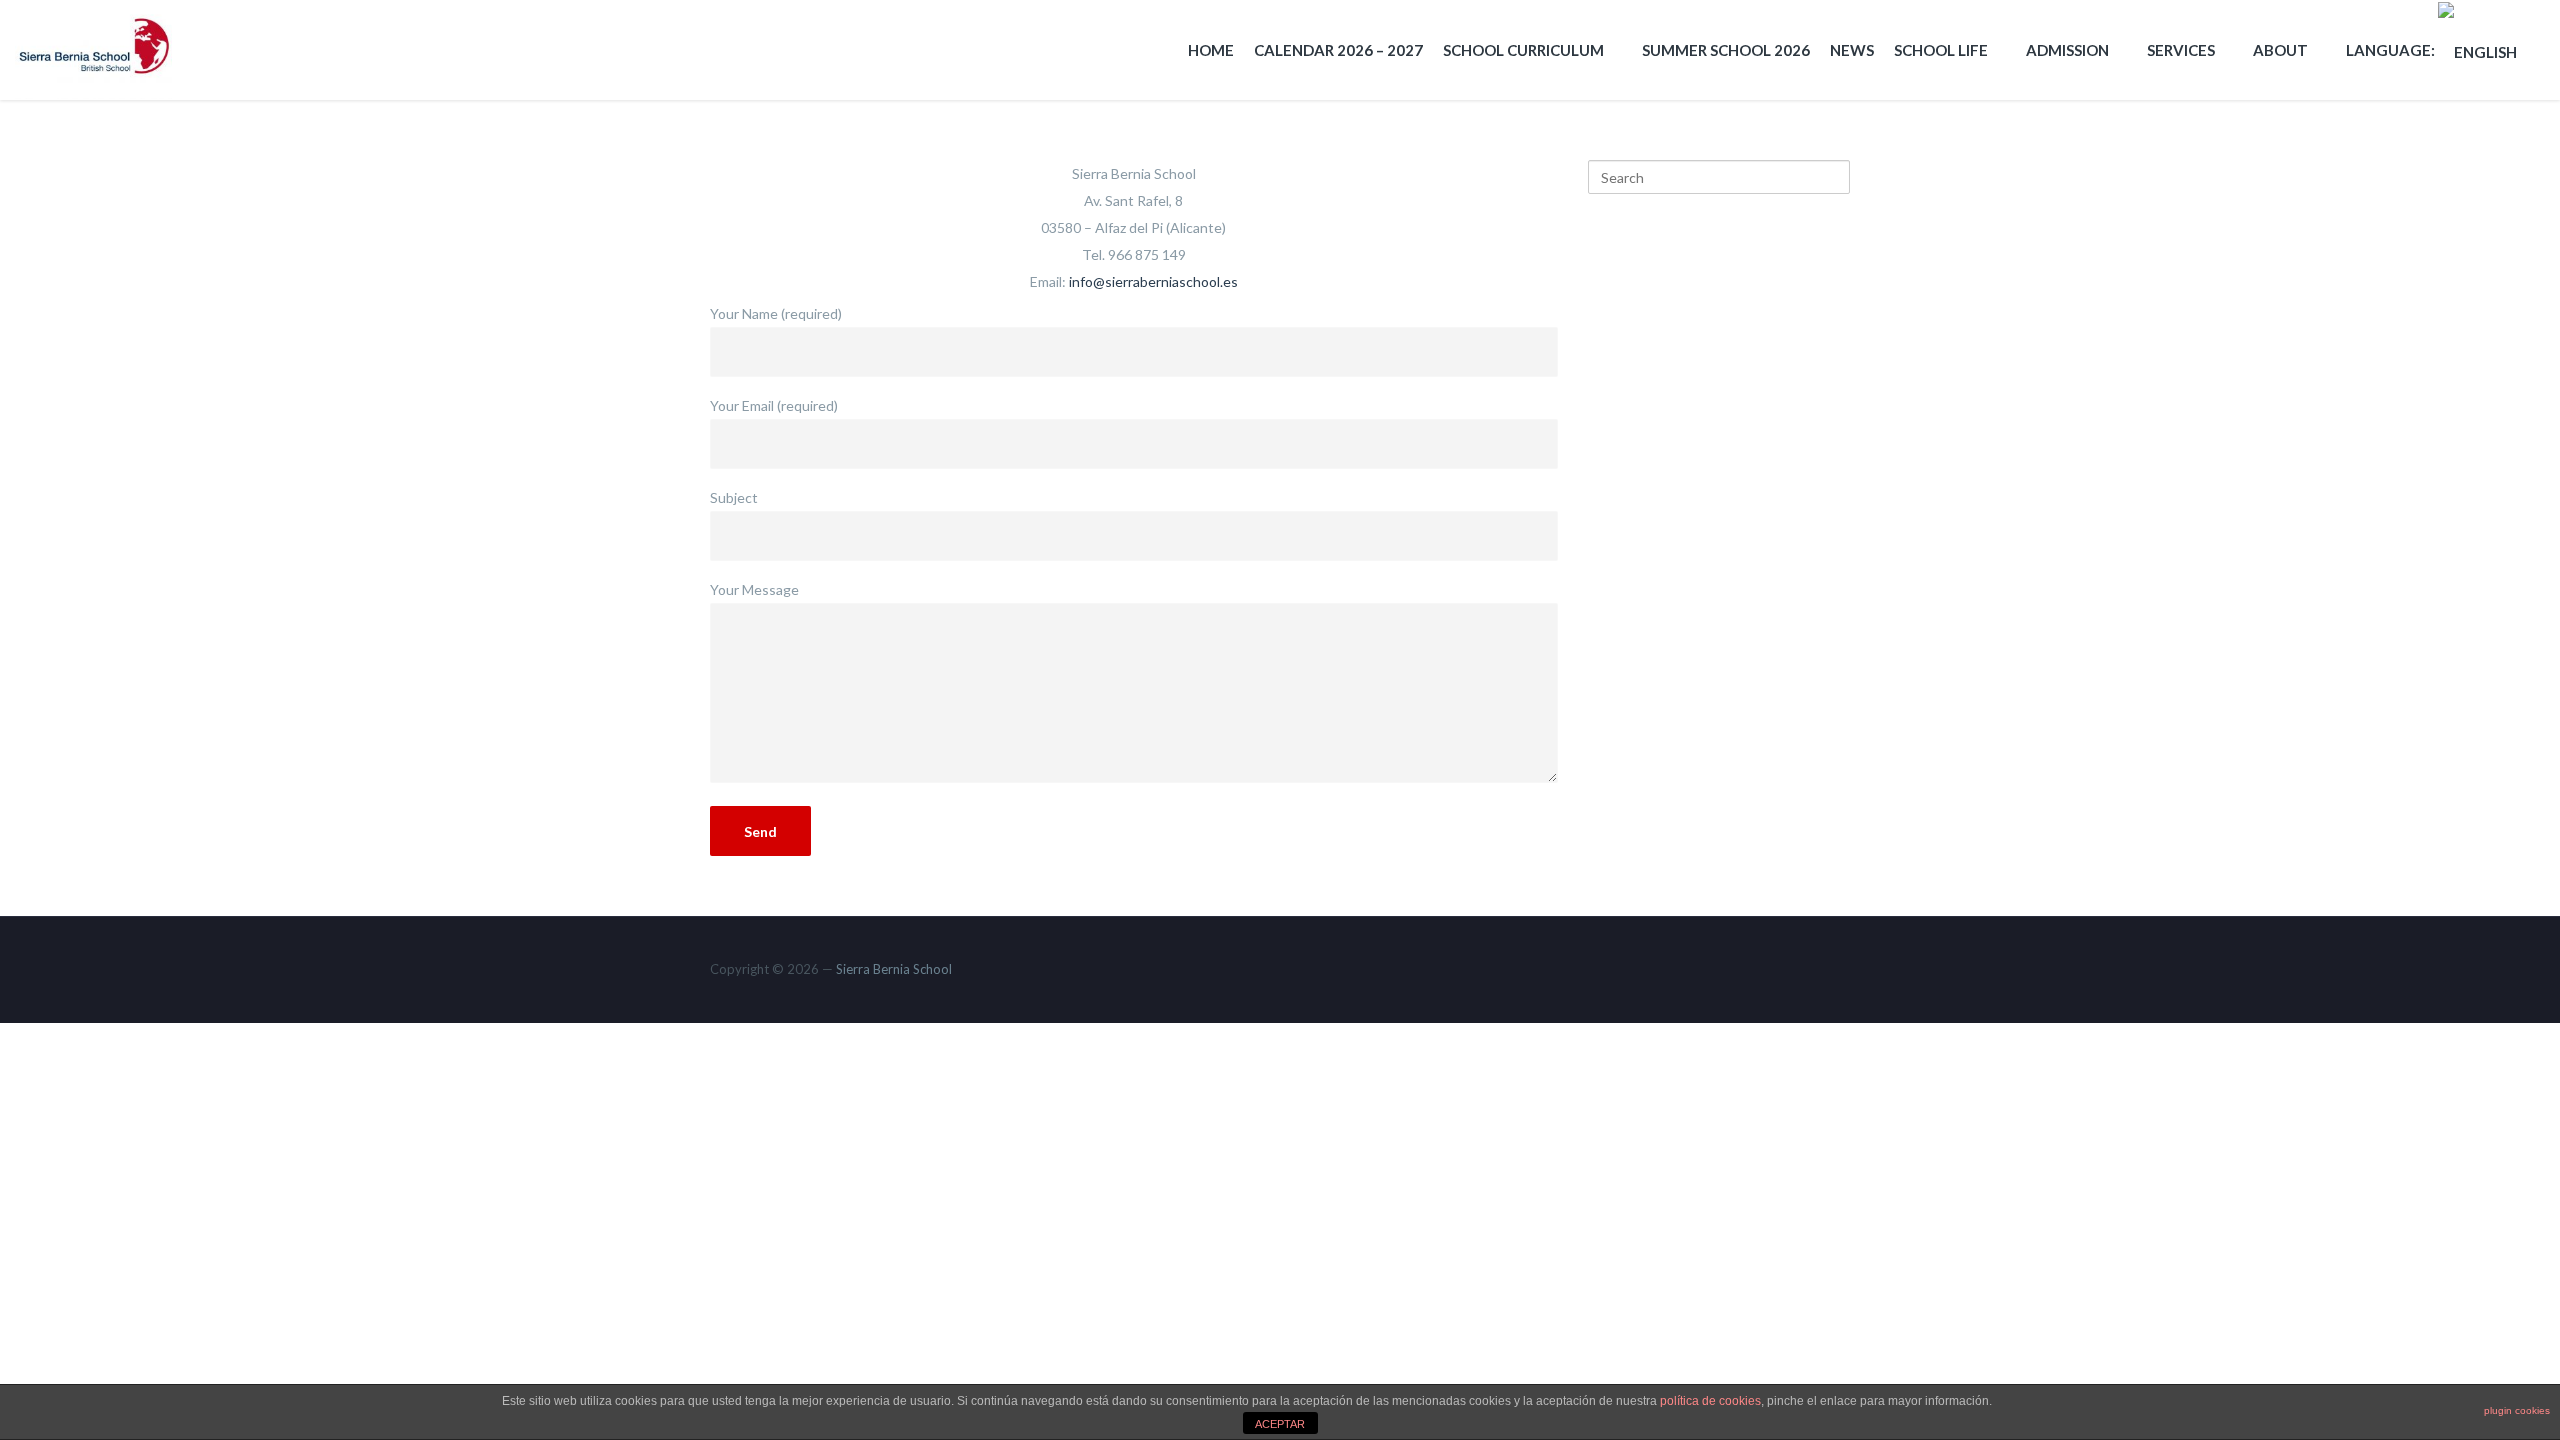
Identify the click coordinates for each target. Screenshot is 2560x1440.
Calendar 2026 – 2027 (1338, 50)
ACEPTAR (1280, 1424)
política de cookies (1710, 1401)
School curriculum (1523, 50)
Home (1211, 50)
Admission (2067, 50)
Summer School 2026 (1726, 50)
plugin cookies (2517, 1410)
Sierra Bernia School (894, 969)
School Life (1941, 50)
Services (2181, 50)
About (2280, 50)
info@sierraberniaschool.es (1153, 281)
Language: (2392, 50)
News (1852, 50)
